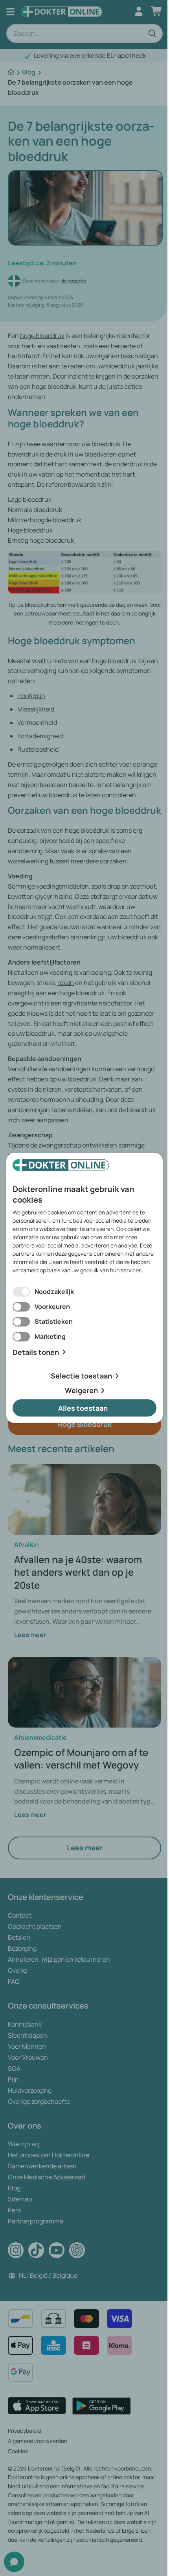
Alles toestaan (83, 1408)
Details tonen (36, 1352)
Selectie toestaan (81, 1376)
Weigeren (81, 1390)
